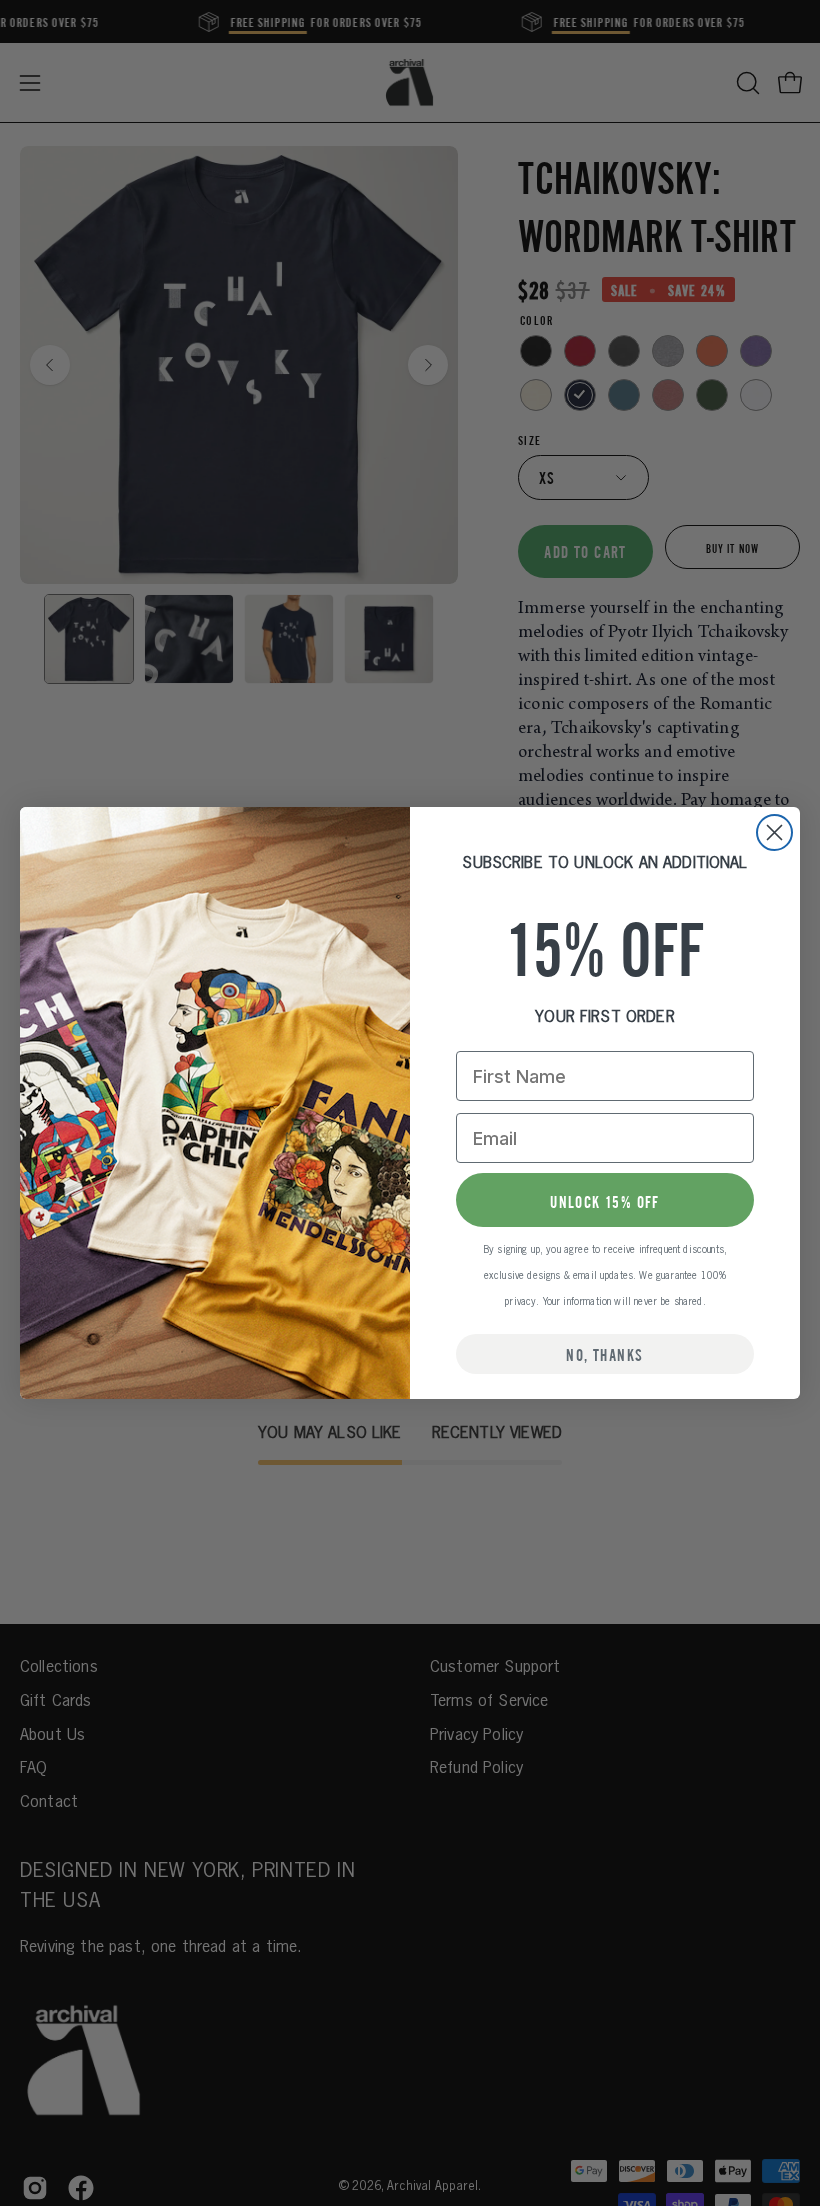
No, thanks (604, 1353)
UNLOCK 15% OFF (605, 1200)
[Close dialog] (774, 832)
